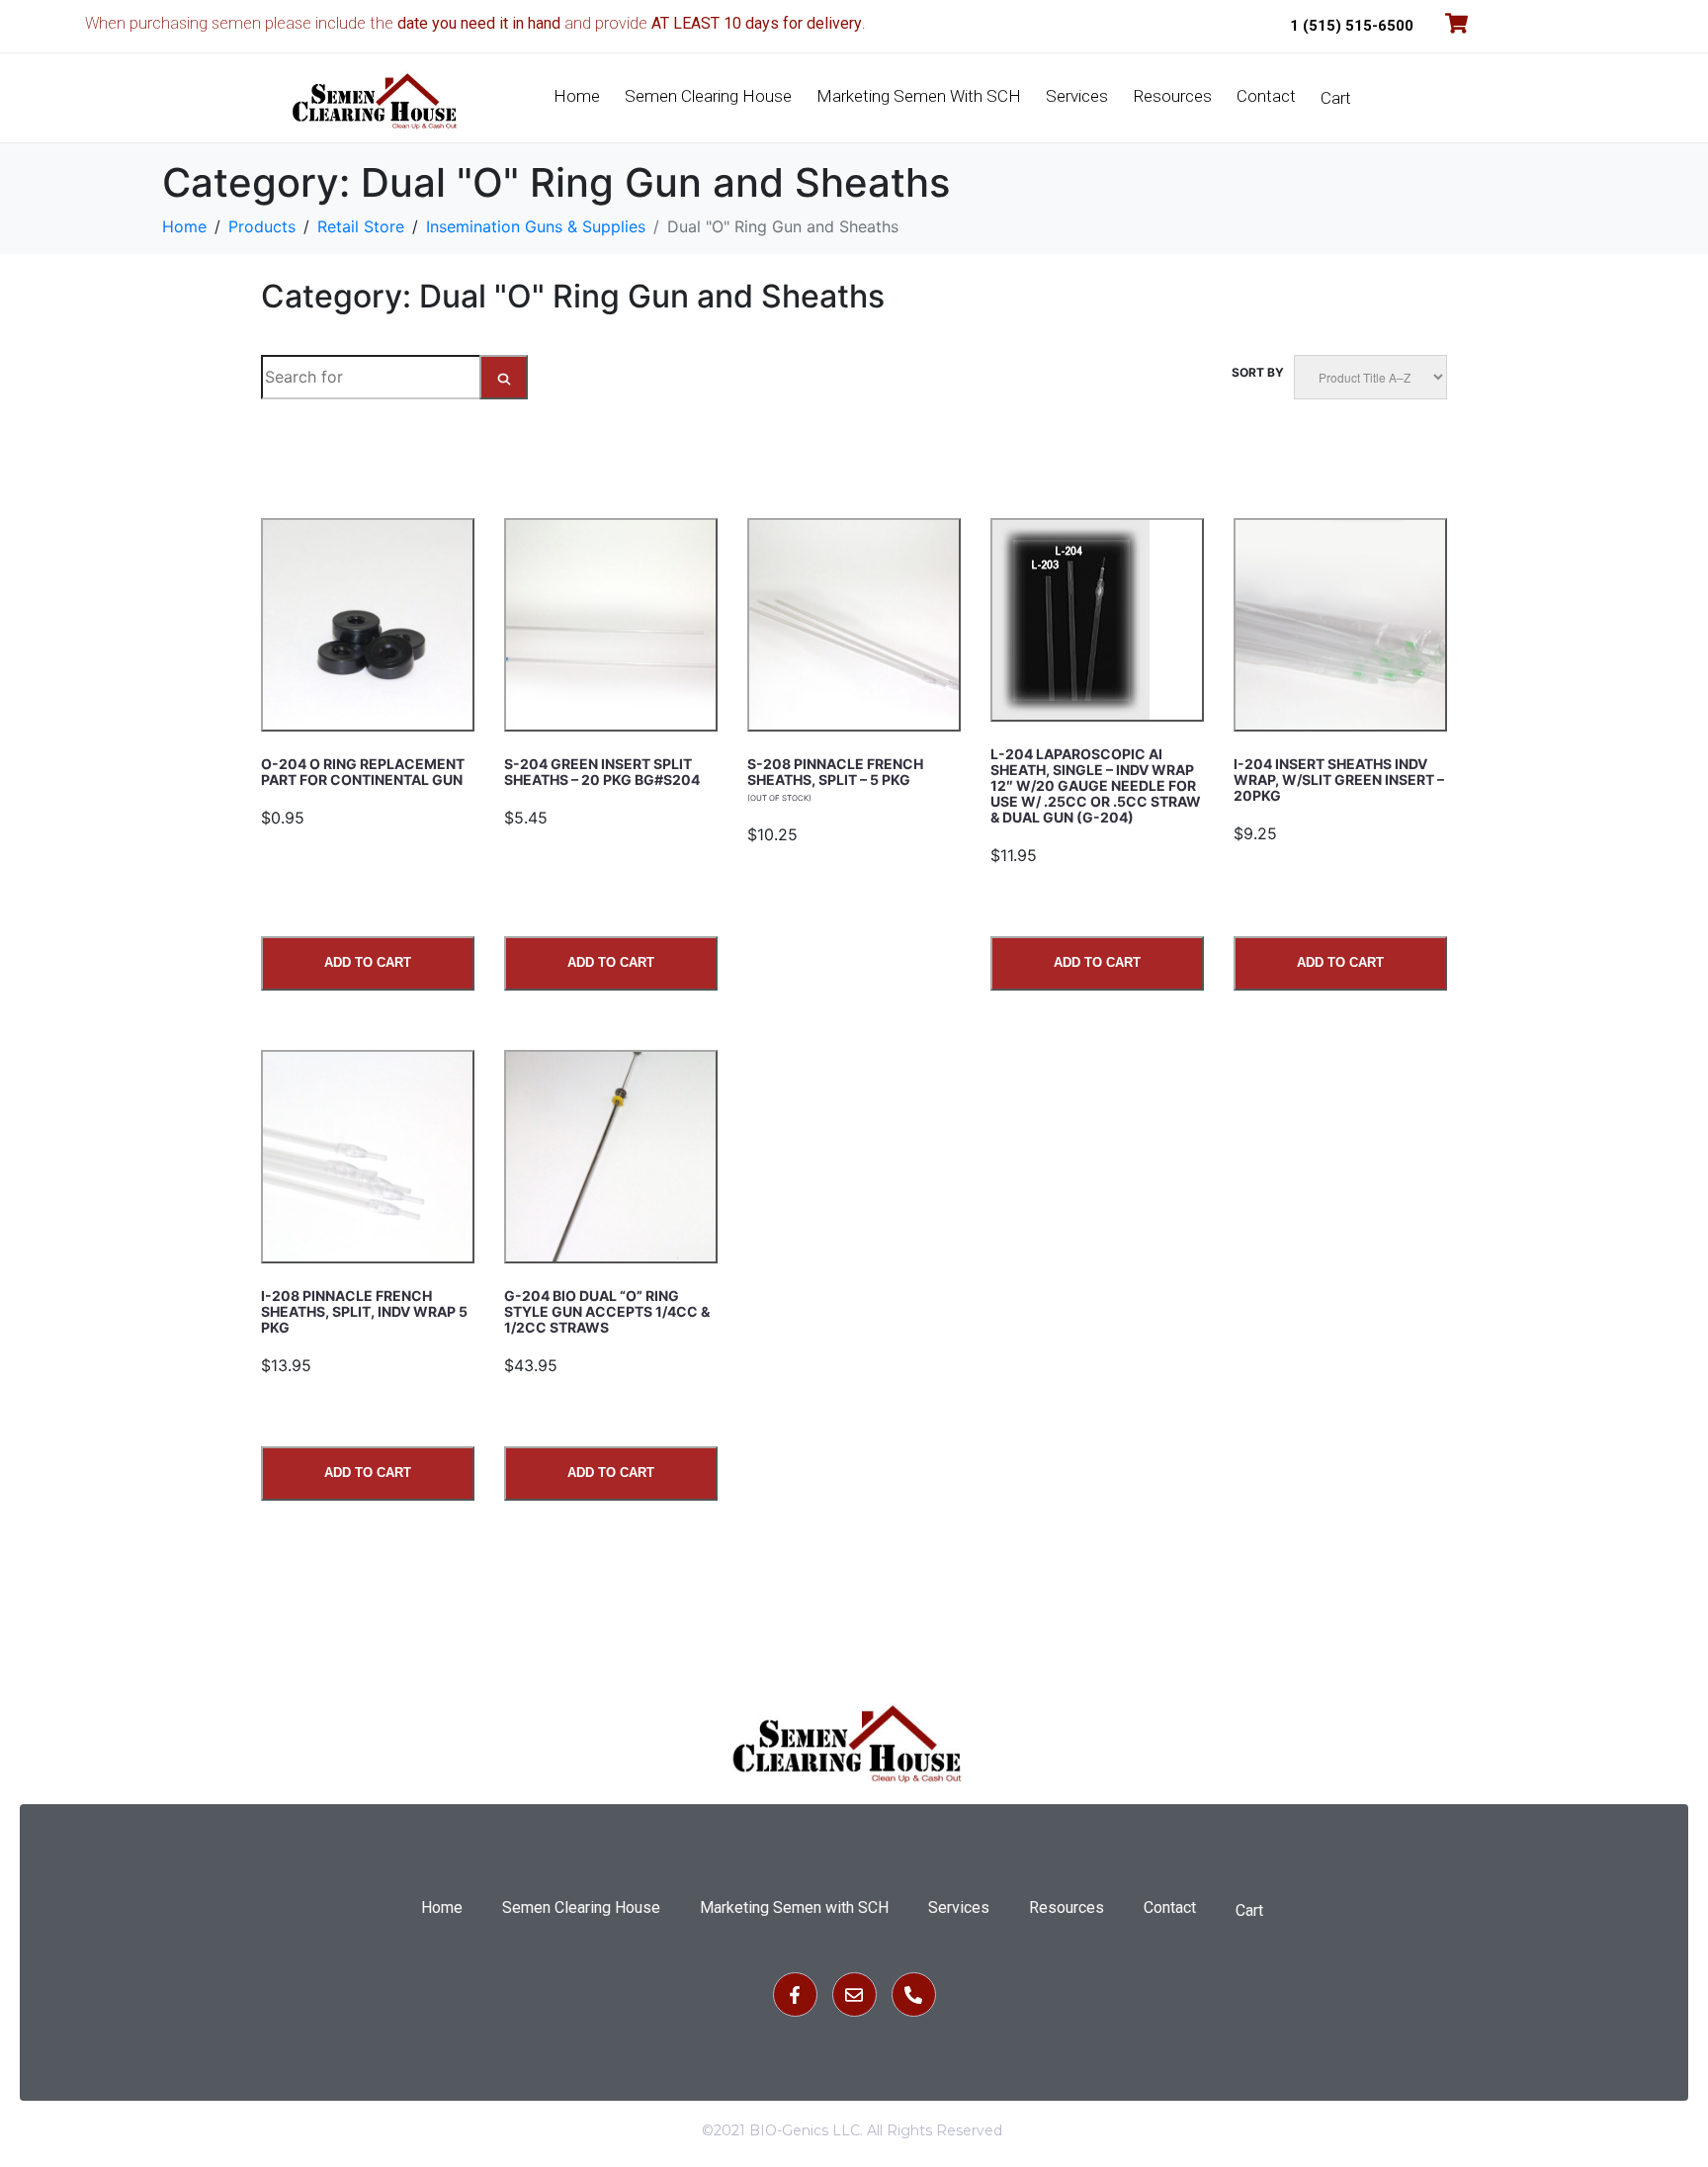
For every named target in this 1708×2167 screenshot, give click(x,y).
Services (1077, 96)
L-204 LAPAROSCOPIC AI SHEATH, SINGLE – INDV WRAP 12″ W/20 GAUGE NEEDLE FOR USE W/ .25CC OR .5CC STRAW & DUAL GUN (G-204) (1096, 785)
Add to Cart (368, 962)
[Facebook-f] (795, 1994)
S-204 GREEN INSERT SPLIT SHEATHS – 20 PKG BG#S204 (602, 772)
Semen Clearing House (708, 96)
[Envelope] (854, 1994)
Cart (1336, 98)
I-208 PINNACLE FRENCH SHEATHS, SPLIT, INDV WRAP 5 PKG (364, 1311)
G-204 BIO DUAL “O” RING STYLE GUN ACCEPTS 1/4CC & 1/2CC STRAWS (607, 1311)
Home (577, 96)
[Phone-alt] (914, 1994)
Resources (1172, 96)
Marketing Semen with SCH (919, 96)
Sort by (1258, 372)
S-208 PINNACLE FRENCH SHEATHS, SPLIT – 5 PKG (835, 779)
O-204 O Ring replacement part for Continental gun (363, 772)
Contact (1266, 96)
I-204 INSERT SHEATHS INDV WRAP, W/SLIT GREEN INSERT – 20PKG (1339, 780)
